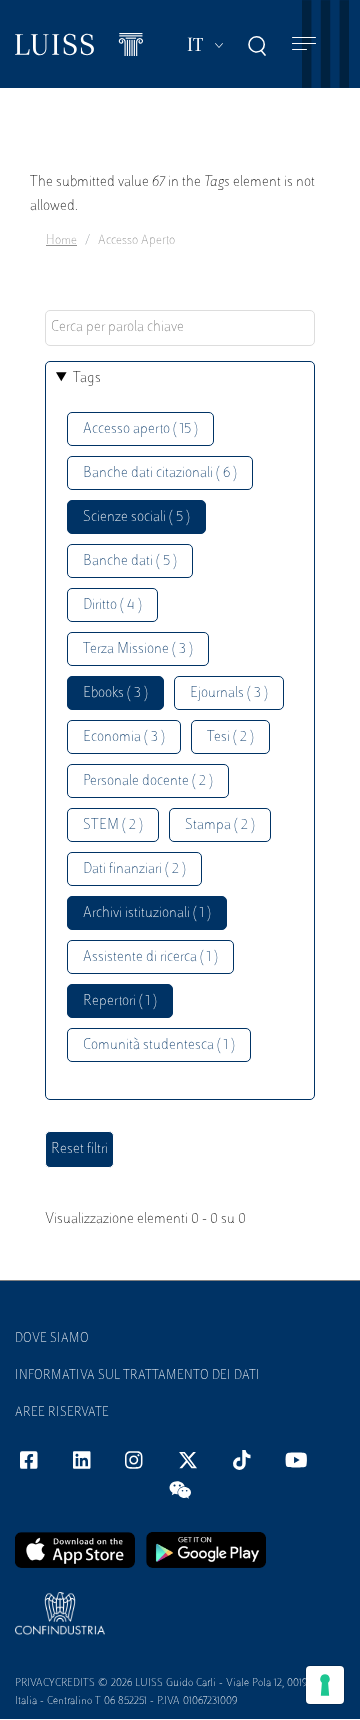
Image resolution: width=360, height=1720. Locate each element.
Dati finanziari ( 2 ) (134, 869)
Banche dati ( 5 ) (130, 561)
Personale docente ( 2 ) (148, 781)
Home (61, 241)
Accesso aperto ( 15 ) (140, 429)
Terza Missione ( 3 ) (138, 649)
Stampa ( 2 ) (220, 825)
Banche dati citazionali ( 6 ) (160, 473)
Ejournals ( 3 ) (229, 693)
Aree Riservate (62, 1413)
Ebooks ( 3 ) (115, 693)
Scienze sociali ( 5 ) (136, 517)
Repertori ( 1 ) (120, 1001)
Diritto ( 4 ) (112, 605)
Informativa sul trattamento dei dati (137, 1376)
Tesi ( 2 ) (230, 737)
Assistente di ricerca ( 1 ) (150, 957)
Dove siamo (52, 1339)
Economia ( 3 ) (124, 737)
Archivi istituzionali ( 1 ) (147, 913)
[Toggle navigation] (304, 44)
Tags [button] (87, 378)
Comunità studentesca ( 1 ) (159, 1045)
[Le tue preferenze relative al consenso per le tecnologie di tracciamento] (325, 1685)
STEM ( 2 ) (113, 825)
